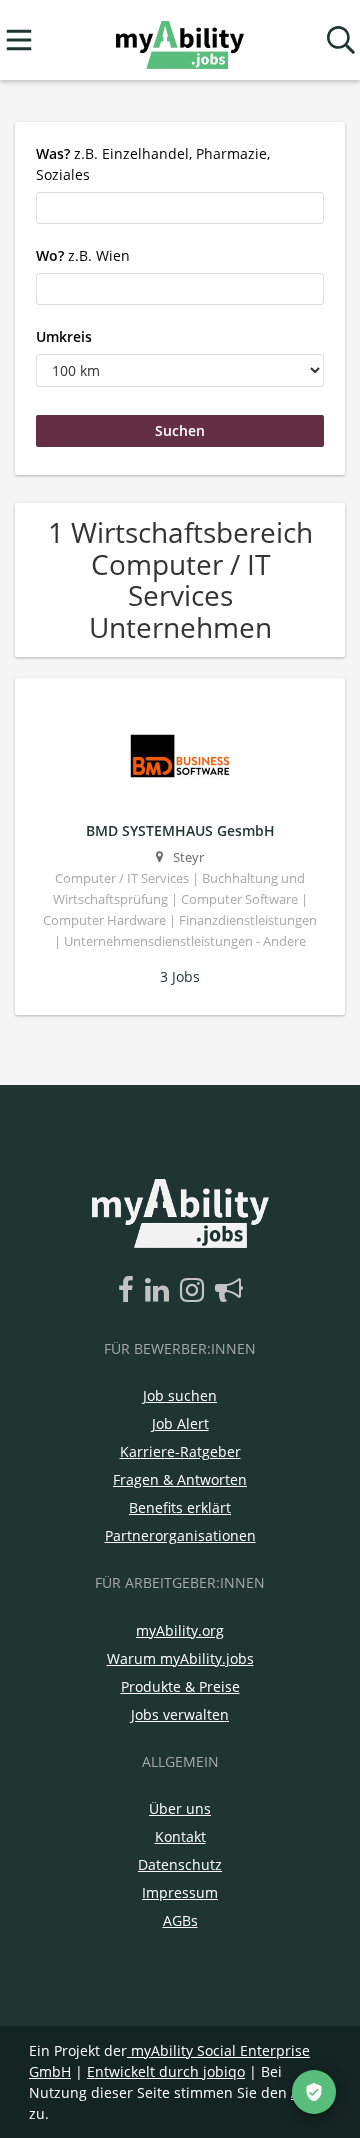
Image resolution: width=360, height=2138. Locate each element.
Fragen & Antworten (180, 1479)
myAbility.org (180, 1630)
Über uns (180, 1808)
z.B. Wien (83, 255)
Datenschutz (180, 1864)
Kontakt (180, 1836)
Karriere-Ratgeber (180, 1451)
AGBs (180, 1920)
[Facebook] (129, 1291)
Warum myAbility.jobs (180, 1658)
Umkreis (64, 336)
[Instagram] (195, 1291)
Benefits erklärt (180, 1507)
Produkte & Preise (180, 1686)
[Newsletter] (229, 1291)
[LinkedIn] (160, 1291)
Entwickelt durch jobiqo (166, 2071)
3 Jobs (180, 976)
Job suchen (180, 1395)
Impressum (180, 1892)
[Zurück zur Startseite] (179, 40)
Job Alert (180, 1423)
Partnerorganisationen (180, 1535)
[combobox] (180, 208)
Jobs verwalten (180, 1714)
